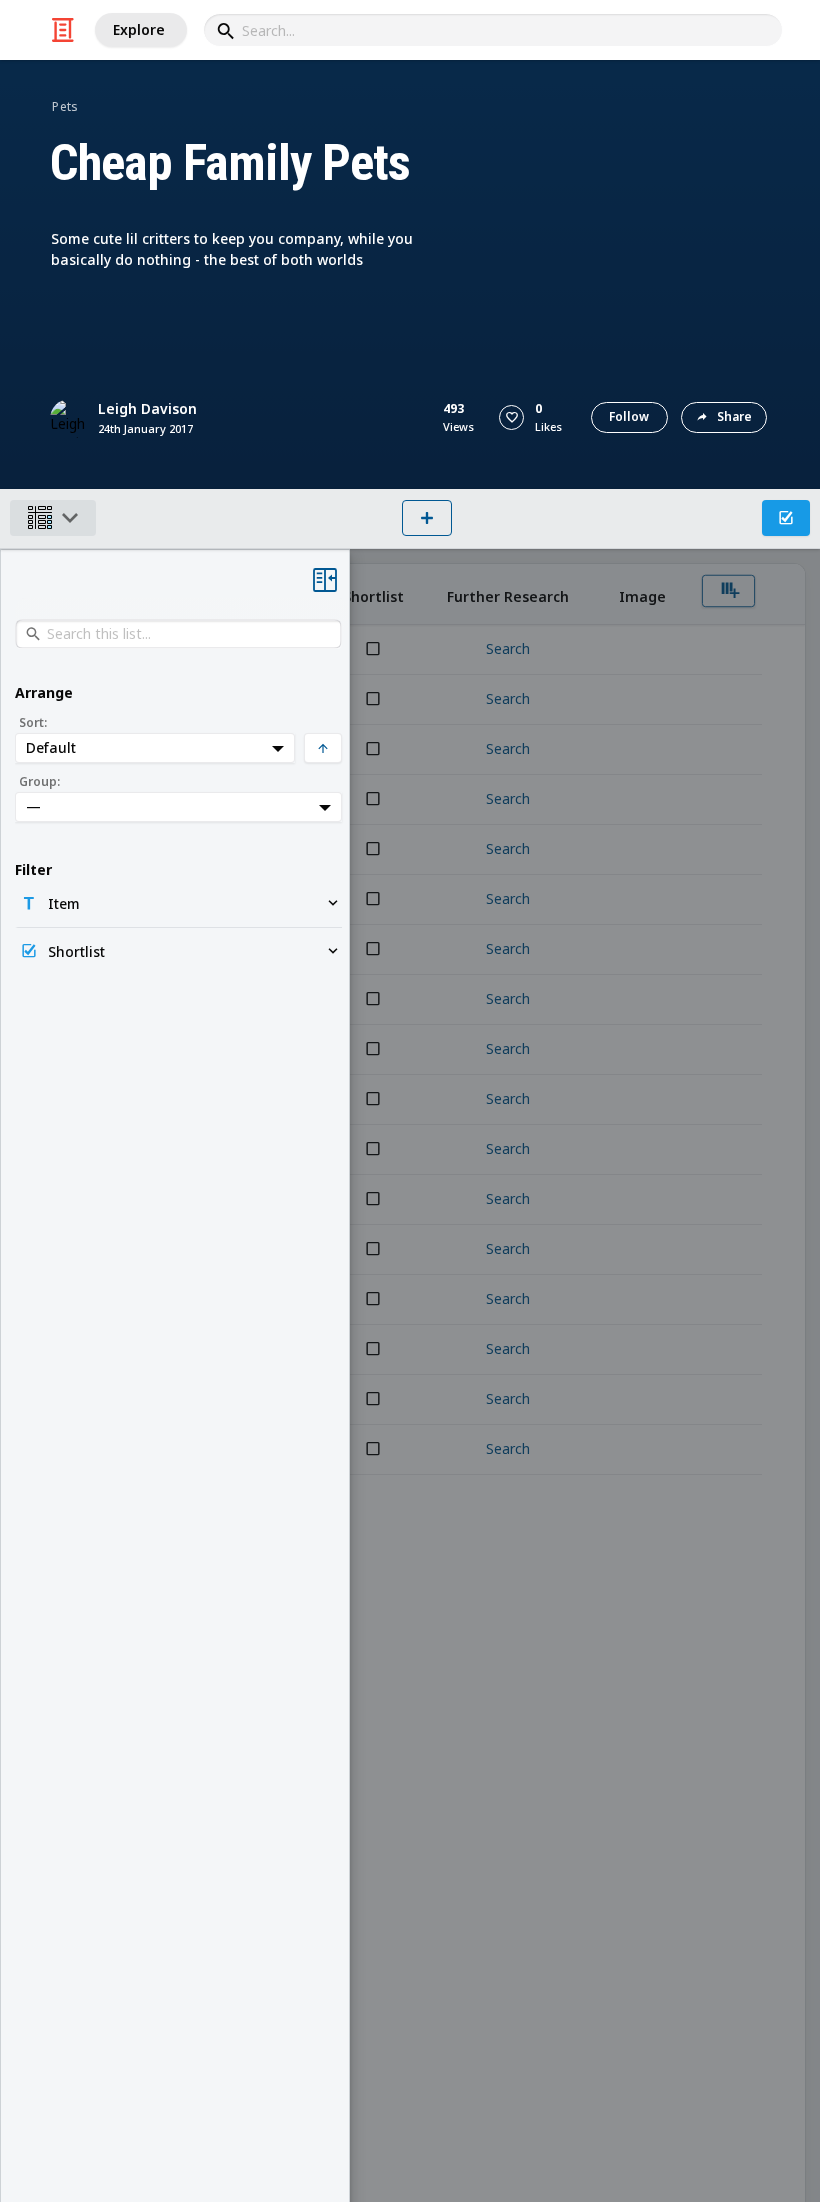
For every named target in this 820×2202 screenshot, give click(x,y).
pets (65, 106)
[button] (511, 417)
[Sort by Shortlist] (373, 594)
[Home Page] (63, 30)
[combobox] (493, 30)
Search (508, 649)
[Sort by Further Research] (507, 594)
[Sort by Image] (642, 594)
